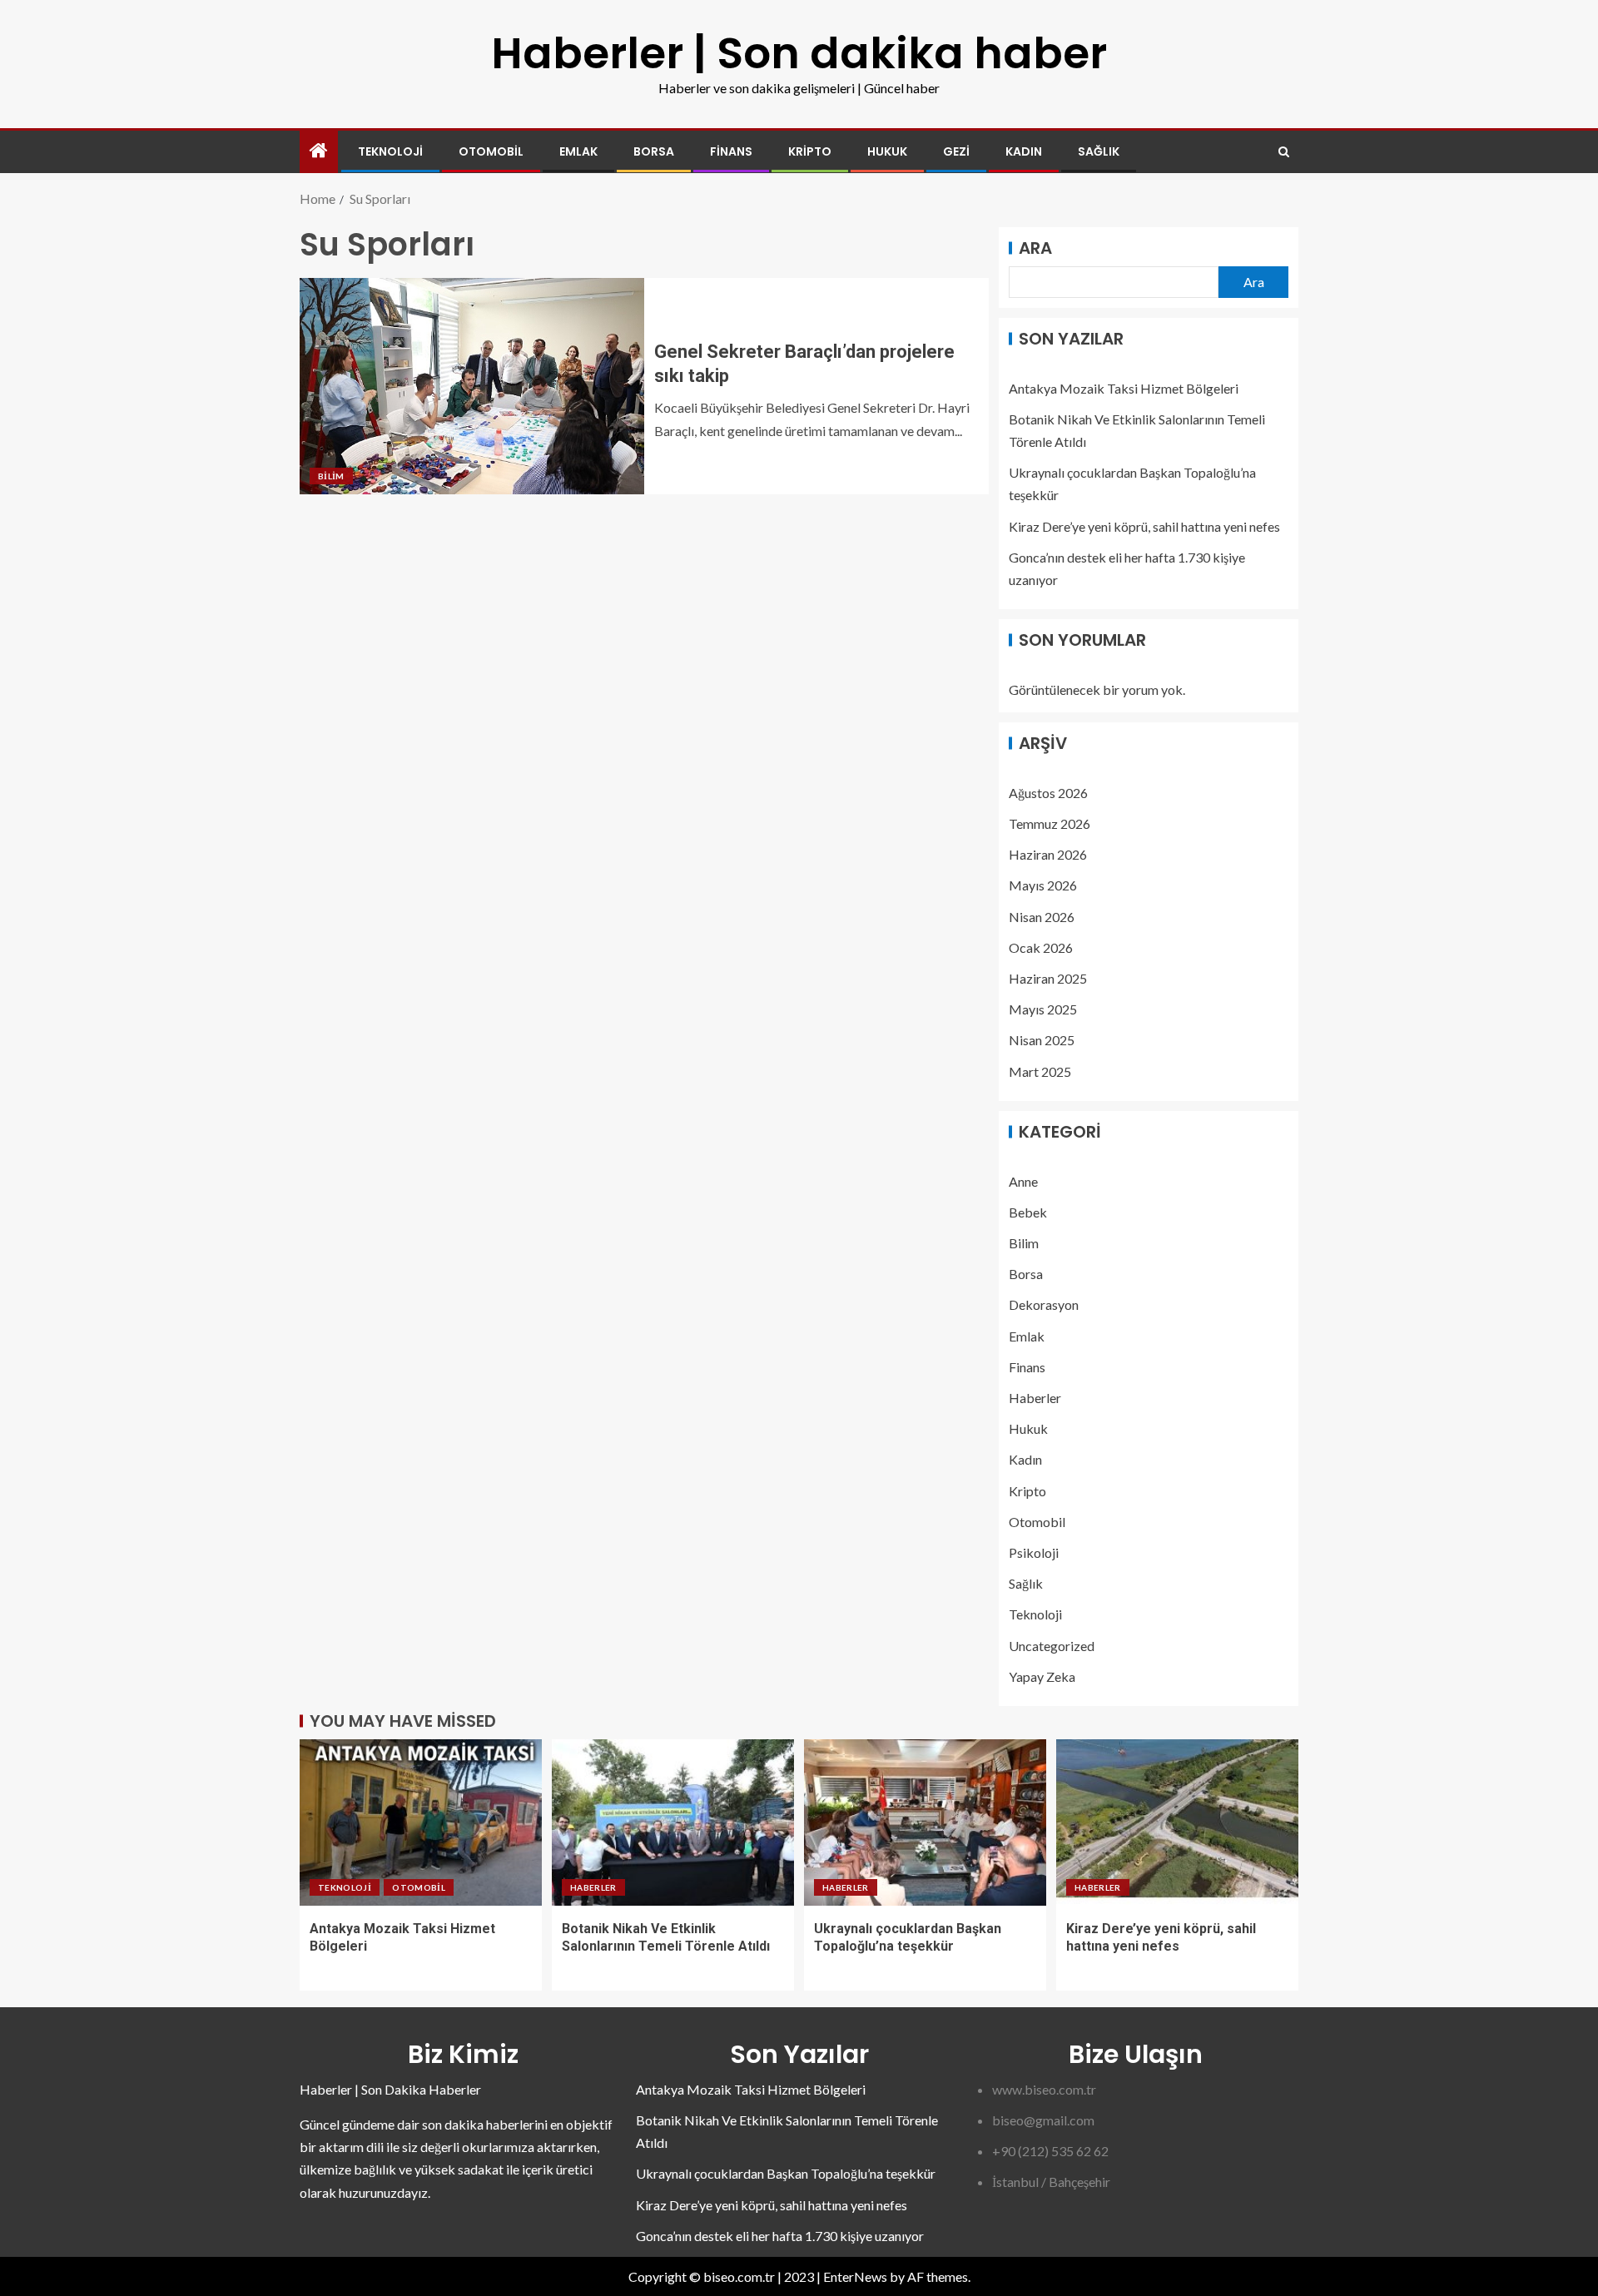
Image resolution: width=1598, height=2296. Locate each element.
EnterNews (855, 2276)
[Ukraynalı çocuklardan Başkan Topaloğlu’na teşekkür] (925, 1822)
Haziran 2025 (1048, 978)
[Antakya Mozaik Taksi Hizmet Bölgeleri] (421, 1822)
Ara (1035, 248)
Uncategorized (1052, 1646)
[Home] (319, 151)
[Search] (1284, 152)
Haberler (1035, 1398)
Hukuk (887, 151)
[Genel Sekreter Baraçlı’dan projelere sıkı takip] (472, 386)
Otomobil (491, 151)
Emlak (578, 151)
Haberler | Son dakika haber (799, 53)
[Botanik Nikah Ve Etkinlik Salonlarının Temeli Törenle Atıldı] (673, 1822)
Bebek (1028, 1212)
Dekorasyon (1044, 1304)
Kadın (1024, 151)
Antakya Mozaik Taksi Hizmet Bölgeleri (1124, 388)
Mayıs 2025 (1043, 1009)
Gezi (956, 151)
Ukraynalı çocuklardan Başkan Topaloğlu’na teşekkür (786, 2173)
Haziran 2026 (1048, 854)
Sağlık (1099, 151)
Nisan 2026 (1042, 917)
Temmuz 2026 (1050, 823)
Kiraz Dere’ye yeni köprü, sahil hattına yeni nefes (1144, 526)
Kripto (810, 151)
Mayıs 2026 (1043, 885)
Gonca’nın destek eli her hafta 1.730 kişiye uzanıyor (780, 2236)
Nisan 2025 (1042, 1040)
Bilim (331, 476)
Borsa (654, 151)
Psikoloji (1034, 1552)
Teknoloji (390, 151)
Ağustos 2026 (1048, 793)
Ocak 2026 (1041, 947)
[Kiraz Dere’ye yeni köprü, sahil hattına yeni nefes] (1177, 1822)
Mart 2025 (1040, 1071)
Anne (1023, 1181)
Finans (731, 151)
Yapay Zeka (1042, 1676)
